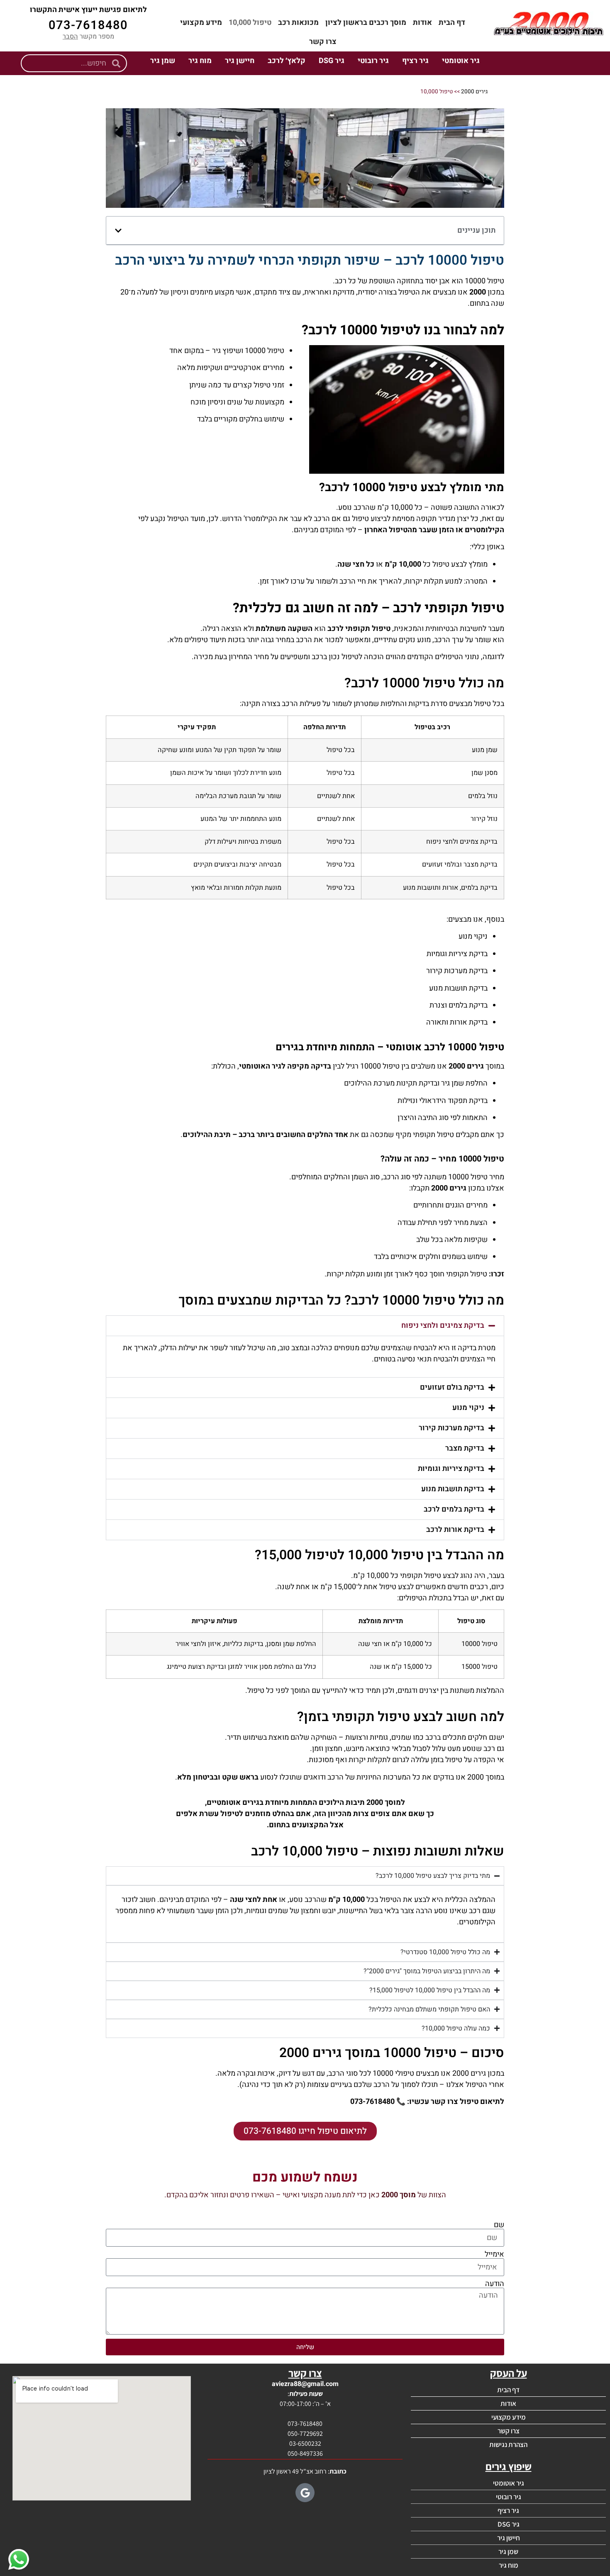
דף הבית (452, 23)
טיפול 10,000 (250, 23)
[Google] (305, 2493)
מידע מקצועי (201, 23)
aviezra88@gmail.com (305, 2384)
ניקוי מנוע (468, 1408)
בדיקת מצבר (465, 1448)
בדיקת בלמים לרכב (454, 1509)
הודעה (495, 2284)
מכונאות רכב (298, 23)
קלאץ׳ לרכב (287, 61)
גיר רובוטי (373, 61)
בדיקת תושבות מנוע (453, 1489)
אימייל (494, 2255)
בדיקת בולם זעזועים (452, 1387)
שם (499, 2225)
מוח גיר (200, 61)
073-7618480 (88, 25)
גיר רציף (415, 61)
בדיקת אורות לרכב (455, 1530)
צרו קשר (323, 42)
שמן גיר (163, 61)
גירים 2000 (474, 92)
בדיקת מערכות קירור (451, 1428)
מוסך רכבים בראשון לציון (366, 23)
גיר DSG (332, 61)
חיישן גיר (240, 61)
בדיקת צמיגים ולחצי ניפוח (443, 1326)
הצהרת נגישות (508, 2445)
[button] (118, 231)
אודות (422, 23)
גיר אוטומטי (461, 61)
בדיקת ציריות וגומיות (451, 1469)
